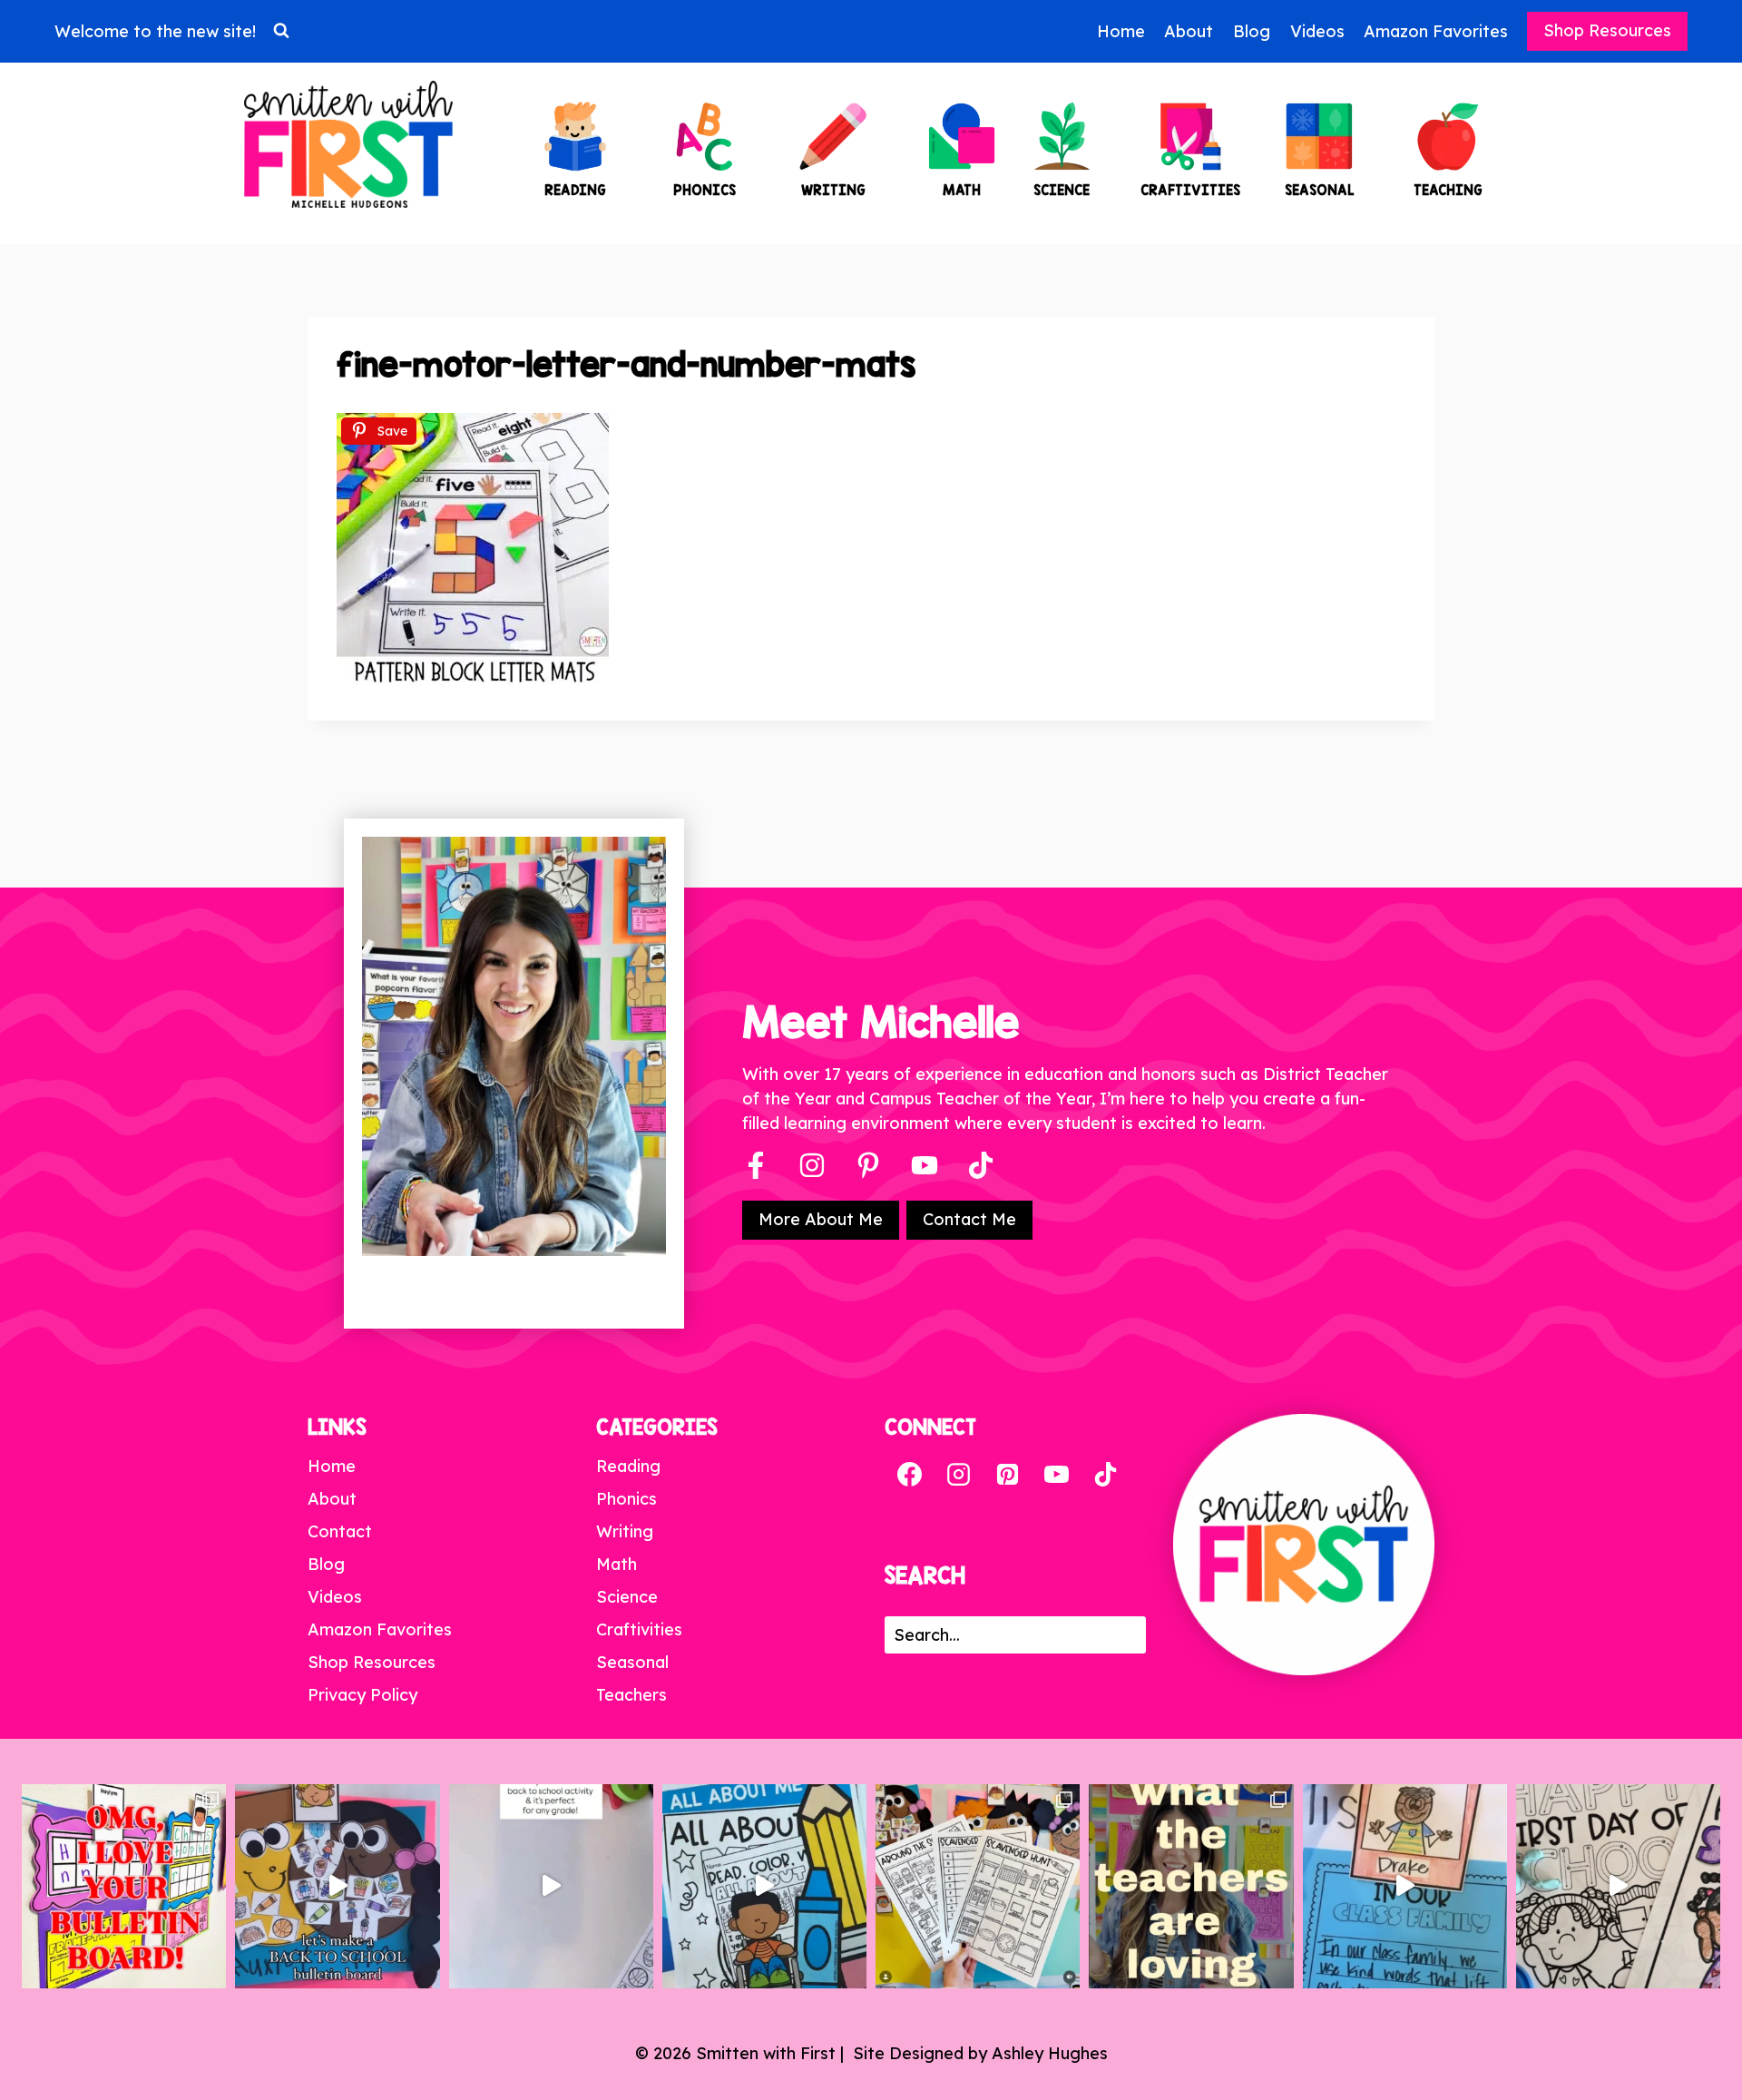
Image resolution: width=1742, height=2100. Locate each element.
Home (1121, 31)
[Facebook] (756, 1165)
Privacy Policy (362, 1695)
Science (627, 1597)
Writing (625, 1531)
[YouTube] (925, 1165)
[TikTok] (1105, 1475)
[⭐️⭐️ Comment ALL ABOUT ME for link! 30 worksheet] (764, 1886)
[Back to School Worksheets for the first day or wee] (978, 1886)
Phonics (626, 1499)
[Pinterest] (868, 1165)
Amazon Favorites (1436, 31)
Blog (1252, 31)
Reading (628, 1466)
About (1189, 31)
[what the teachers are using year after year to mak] (1191, 1886)
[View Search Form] (281, 31)
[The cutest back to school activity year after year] (337, 1886)
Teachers (631, 1695)
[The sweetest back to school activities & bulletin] (1405, 1886)
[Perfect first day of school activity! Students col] (1618, 1886)
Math (617, 1564)
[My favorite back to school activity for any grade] (551, 1886)
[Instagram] (812, 1165)
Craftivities (639, 1629)
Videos (1317, 31)
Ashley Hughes (1050, 2053)
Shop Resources (1607, 30)
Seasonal (632, 1662)
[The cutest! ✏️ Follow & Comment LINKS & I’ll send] (124, 1886)
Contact (340, 1531)
